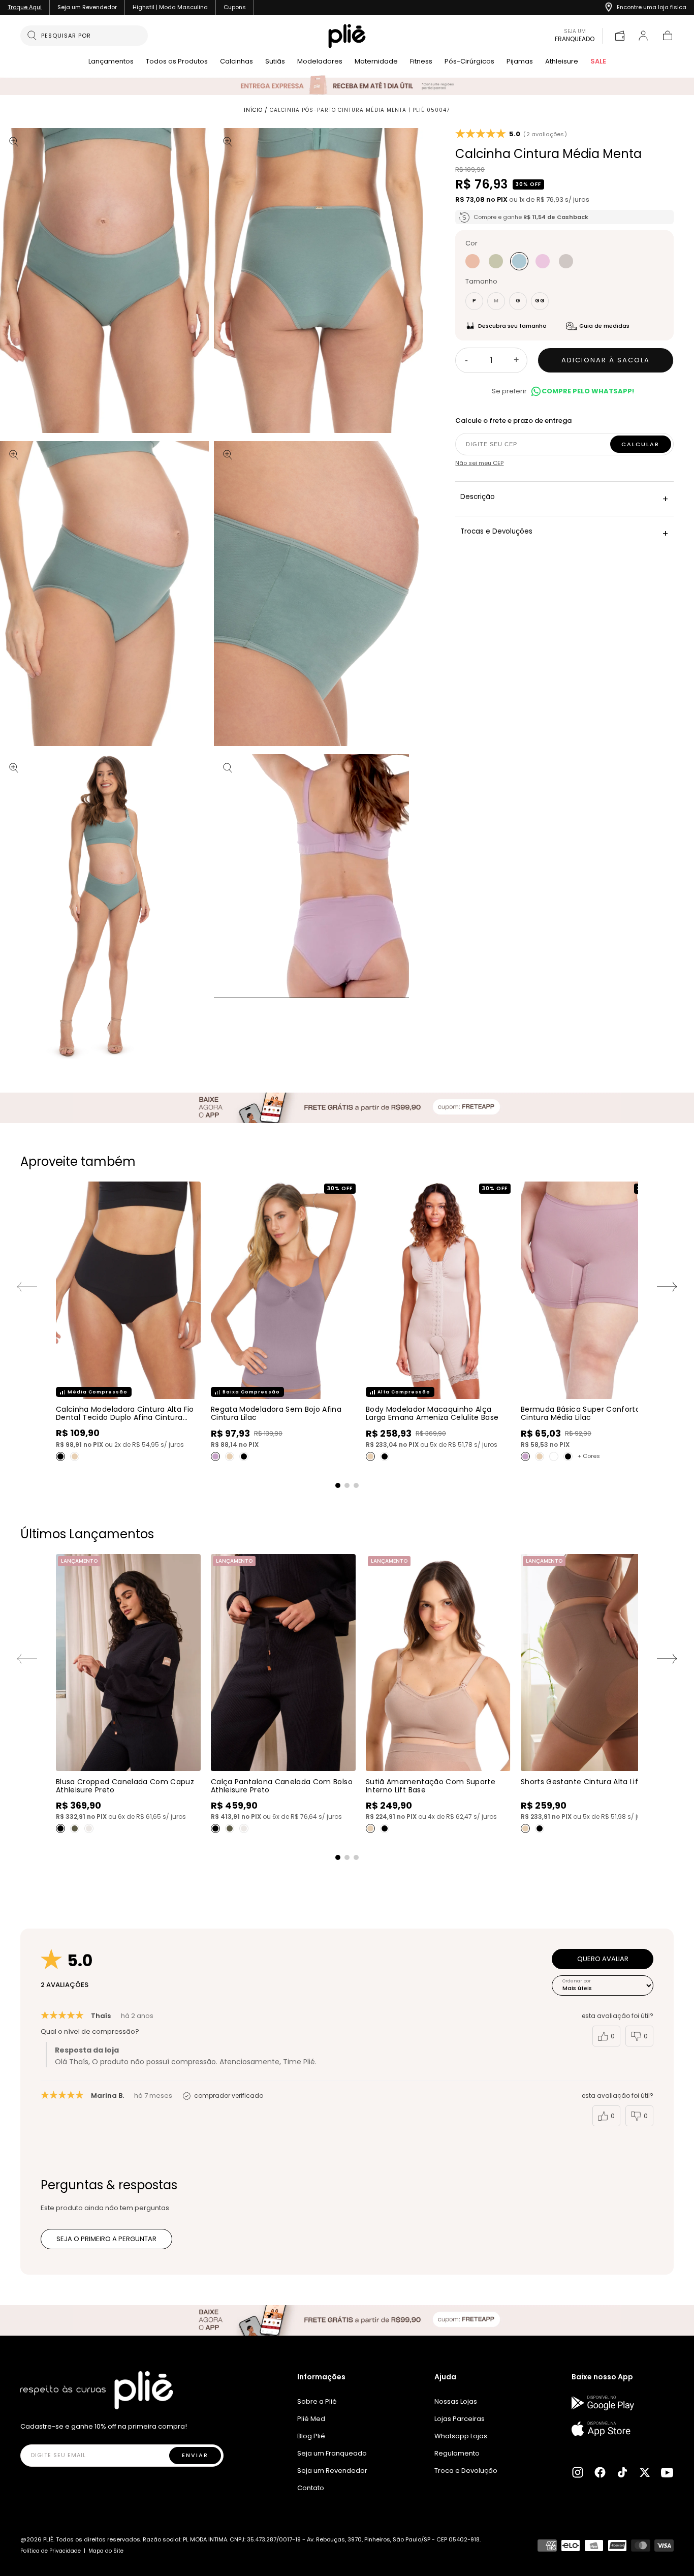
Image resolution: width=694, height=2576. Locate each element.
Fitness (421, 62)
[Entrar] (643, 36)
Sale (598, 62)
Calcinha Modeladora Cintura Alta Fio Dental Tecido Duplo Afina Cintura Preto (125, 1417)
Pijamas (520, 62)
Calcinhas (236, 62)
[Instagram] (578, 2472)
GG (540, 301)
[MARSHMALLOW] (543, 262)
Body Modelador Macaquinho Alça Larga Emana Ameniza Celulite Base (432, 1413)
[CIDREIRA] (496, 262)
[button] (668, 36)
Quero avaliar (603, 1959)
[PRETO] (60, 1456)
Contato (311, 2488)
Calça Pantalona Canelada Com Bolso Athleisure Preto (282, 1786)
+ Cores (589, 1456)
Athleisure (562, 62)
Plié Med (311, 2419)
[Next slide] (668, 1287)
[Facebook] (600, 2472)
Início (253, 110)
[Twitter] (645, 2472)
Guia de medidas (604, 326)
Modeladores (320, 62)
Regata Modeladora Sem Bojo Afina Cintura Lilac (276, 1413)
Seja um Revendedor (87, 7)
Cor (471, 244)
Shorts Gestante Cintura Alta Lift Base (591, 1782)
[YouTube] (667, 2472)
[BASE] (75, 1456)
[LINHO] (472, 262)
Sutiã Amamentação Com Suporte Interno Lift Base (431, 1786)
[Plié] (97, 2390)
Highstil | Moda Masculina (170, 7)
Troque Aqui (25, 7)
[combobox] (90, 36)
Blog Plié (311, 2436)
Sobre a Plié (317, 2401)
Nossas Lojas (456, 2401)
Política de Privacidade (51, 2551)
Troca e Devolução (466, 2471)
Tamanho (481, 282)
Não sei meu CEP (479, 463)
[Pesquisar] (32, 36)
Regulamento (457, 2453)
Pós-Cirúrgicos (469, 62)
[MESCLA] (566, 262)
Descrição (564, 499)
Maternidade (376, 62)
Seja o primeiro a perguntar (106, 2239)
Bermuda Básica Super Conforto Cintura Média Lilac (580, 1413)
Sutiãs (275, 62)
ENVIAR (195, 2455)
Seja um (575, 36)
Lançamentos (111, 62)
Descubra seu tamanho (512, 326)
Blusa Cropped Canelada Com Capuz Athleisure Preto (125, 1786)
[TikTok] (622, 2472)
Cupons (235, 7)
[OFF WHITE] (89, 1828)
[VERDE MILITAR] (75, 1828)
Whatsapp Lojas (461, 2436)
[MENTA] (519, 262)
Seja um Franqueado (332, 2453)
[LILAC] (215, 1456)
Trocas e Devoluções (564, 533)
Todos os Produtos (177, 62)
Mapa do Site (106, 2551)
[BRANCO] (554, 1456)
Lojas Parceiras (460, 2419)
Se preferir (563, 391)
